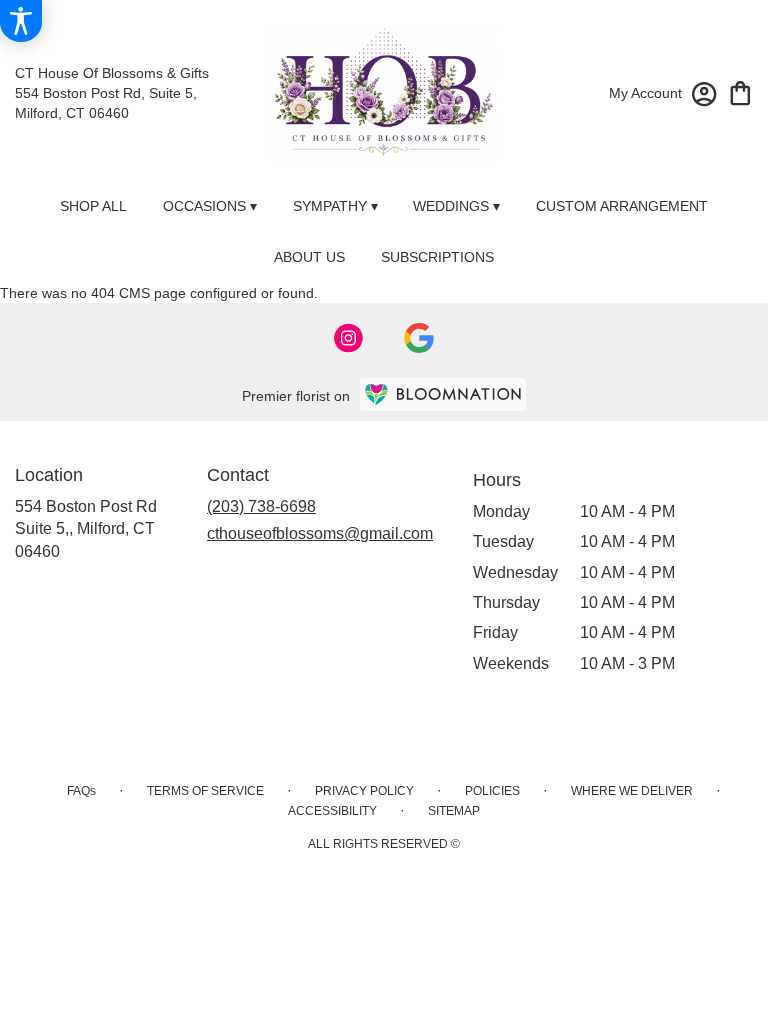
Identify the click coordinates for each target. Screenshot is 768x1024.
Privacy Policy (364, 791)
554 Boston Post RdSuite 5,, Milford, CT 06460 (86, 529)
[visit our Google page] (419, 338)
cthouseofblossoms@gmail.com (320, 533)
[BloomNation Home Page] (443, 394)
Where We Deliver (632, 791)
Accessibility (332, 811)
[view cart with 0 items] (740, 91)
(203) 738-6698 (261, 506)
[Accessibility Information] (21, 21)
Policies (492, 791)
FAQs (81, 791)
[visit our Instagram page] (349, 338)
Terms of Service (205, 791)
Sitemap (454, 811)
